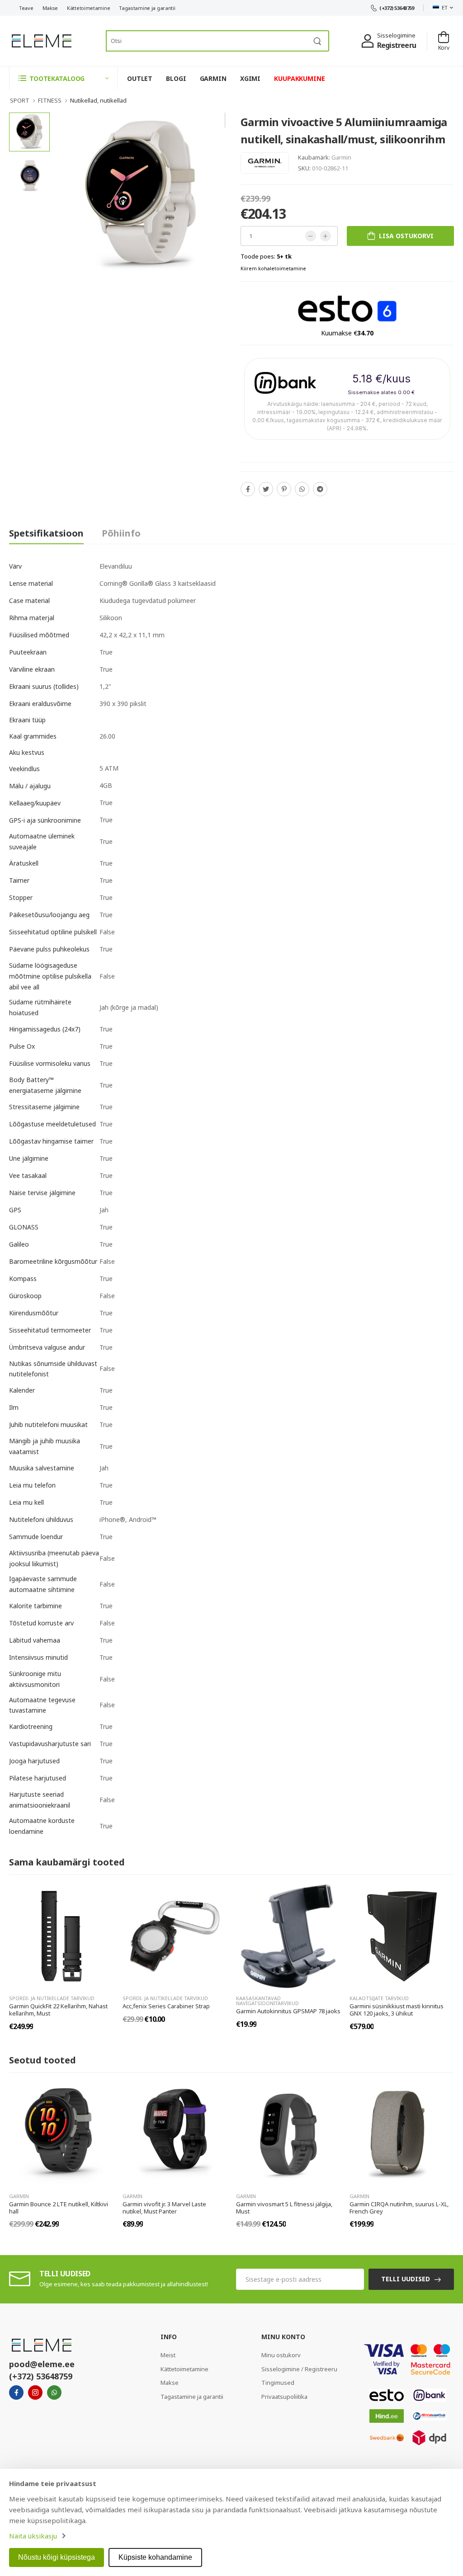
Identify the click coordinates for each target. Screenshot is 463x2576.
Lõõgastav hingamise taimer (51, 1141)
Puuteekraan (28, 652)
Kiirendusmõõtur (34, 1313)
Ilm (14, 1407)
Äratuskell (24, 863)
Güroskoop (25, 1296)
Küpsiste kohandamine (155, 2557)
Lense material (31, 583)
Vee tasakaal (28, 1175)
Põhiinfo (121, 533)
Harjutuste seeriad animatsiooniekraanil (40, 1800)
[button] (63, 78)
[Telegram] (320, 489)
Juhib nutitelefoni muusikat (48, 1425)
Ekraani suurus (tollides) (44, 686)
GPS (15, 1210)
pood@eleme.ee (42, 2364)
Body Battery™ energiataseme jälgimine (45, 1085)
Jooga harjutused (34, 1761)
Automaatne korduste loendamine (42, 1826)
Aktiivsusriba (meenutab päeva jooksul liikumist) (54, 1558)
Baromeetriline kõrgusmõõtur (53, 1261)
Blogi (176, 78)
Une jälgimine (29, 1158)
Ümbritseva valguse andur (47, 1347)
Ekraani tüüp (27, 720)
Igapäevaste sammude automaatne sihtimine (43, 1584)
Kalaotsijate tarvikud (379, 1998)
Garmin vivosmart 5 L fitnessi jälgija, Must (284, 2208)
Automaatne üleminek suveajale (42, 841)
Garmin (341, 157)
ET (444, 7)
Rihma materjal (32, 618)
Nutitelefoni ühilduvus (41, 1519)
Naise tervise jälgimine (42, 1193)
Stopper (21, 897)
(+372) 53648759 (397, 8)
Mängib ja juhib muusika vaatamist (45, 1446)
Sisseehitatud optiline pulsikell (53, 932)
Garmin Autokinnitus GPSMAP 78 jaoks (288, 2011)
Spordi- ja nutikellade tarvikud (52, 1998)
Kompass (23, 1279)
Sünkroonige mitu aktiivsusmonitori (35, 1679)
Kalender (22, 1390)
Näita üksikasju (33, 2536)
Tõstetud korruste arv (41, 1623)
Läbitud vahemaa (35, 1640)
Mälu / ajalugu (30, 786)
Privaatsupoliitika (284, 2397)
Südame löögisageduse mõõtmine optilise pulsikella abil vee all (50, 976)
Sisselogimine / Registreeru (299, 2369)
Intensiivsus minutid (38, 1657)
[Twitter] (266, 489)
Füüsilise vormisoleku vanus (50, 1063)
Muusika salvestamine (42, 1468)
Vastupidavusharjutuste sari (50, 1744)
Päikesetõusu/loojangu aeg (49, 915)
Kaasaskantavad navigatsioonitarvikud (267, 2001)
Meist (168, 2355)
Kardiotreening (31, 1726)
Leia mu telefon (32, 1485)
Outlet (140, 78)
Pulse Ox (22, 1046)
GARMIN (213, 78)
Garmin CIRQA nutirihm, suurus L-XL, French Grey (399, 2208)
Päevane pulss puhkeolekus (49, 949)
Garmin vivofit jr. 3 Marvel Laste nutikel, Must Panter (164, 2208)
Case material (29, 600)
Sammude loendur (36, 1537)
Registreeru (397, 45)
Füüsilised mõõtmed (39, 635)
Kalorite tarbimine (35, 1606)
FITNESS (50, 100)
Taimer (19, 880)
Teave (26, 8)
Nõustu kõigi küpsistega (57, 2557)
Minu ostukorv (281, 2355)
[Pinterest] (284, 489)
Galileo (19, 1244)
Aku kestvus (27, 752)
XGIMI (250, 78)
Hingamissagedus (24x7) (45, 1029)
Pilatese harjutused (38, 1778)
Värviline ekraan (32, 669)
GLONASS (24, 1227)
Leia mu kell (26, 1502)
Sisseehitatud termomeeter (50, 1330)
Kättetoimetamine (88, 8)
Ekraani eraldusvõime (40, 704)
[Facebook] (248, 489)
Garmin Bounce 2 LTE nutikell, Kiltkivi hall (59, 2208)
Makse (50, 8)
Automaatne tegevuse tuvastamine (42, 1705)
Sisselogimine (396, 35)
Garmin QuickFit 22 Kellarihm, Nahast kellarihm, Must (58, 2010)
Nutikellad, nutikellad (98, 100)
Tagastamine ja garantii (147, 8)
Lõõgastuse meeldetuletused (52, 1124)
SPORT (20, 100)
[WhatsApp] (302, 489)
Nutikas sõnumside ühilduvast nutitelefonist (53, 1369)
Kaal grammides (33, 736)
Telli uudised (406, 2279)
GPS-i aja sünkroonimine (45, 820)
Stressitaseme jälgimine (44, 1107)
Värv (15, 566)
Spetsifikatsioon (46, 533)
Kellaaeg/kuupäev (35, 803)
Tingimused (278, 2383)
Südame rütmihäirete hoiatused (40, 1007)
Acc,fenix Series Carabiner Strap (166, 2006)
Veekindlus (24, 769)
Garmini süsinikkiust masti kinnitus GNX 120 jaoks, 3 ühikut (397, 2010)
